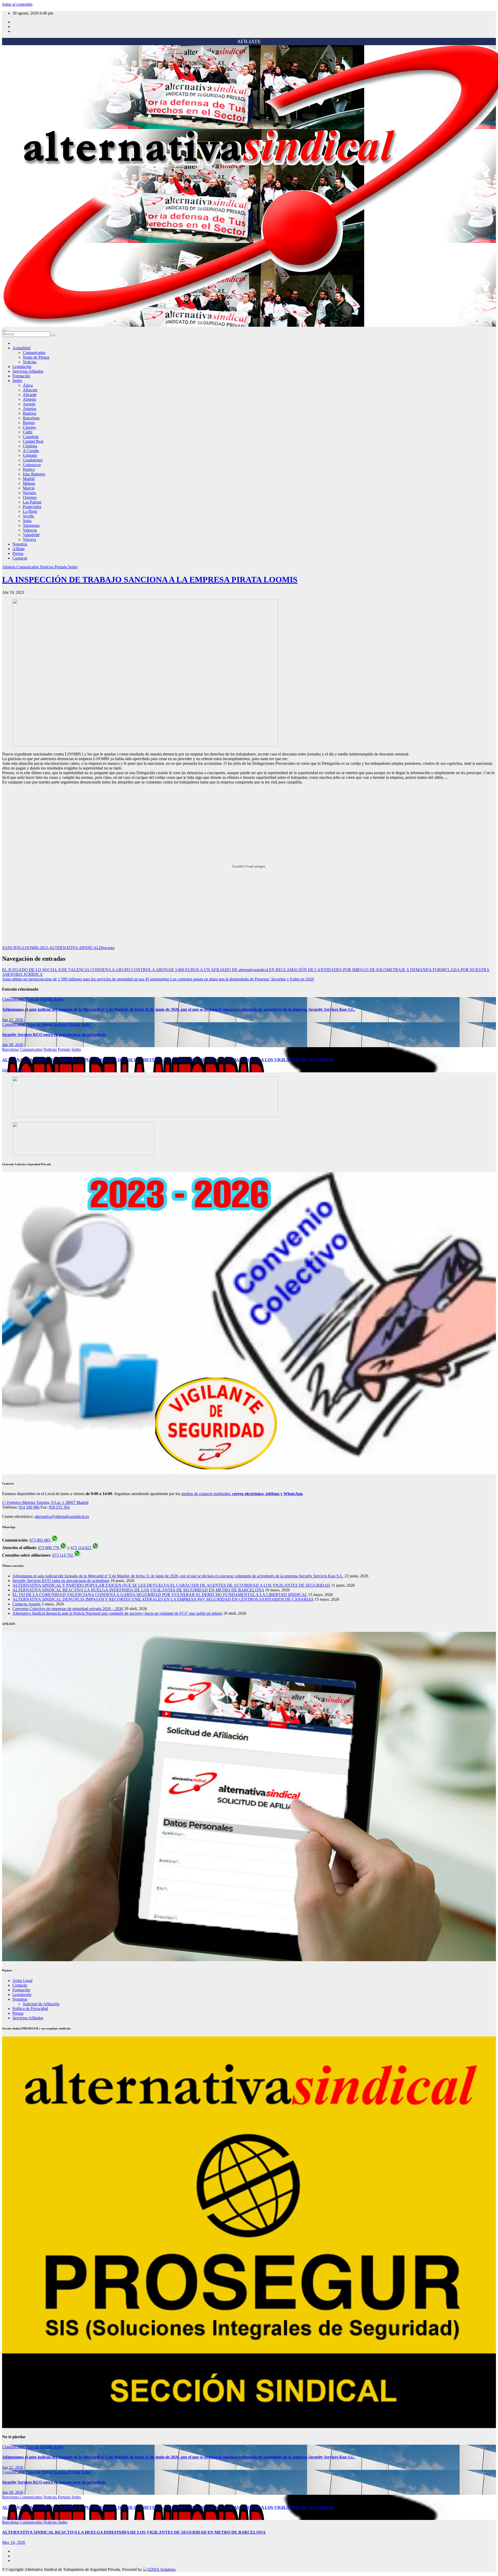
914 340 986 (29, 1507)
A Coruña (31, 451)
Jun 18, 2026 (13, 1045)
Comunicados (34, 353)
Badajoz (30, 413)
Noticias (30, 362)
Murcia (29, 488)
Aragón (29, 404)
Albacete (30, 390)
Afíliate (19, 549)
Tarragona (31, 525)
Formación (21, 376)
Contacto (20, 558)
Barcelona (31, 418)
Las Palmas (32, 502)
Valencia (30, 530)
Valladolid (31, 535)
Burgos (29, 423)
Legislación (22, 367)
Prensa (18, 553)
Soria (27, 521)
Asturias (30, 409)
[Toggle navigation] (4, 330)
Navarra (29, 493)
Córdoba (30, 446)
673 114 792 (63, 1555)
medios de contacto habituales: (242, 1494)
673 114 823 (81, 1548)
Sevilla (28, 516)
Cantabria (31, 437)
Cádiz (28, 432)
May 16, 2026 (14, 2542)
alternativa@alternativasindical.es (62, 1517)
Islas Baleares (34, 474)
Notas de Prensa (36, 357)
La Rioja (30, 511)
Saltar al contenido (17, 4)
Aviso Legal (22, 1981)
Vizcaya (29, 539)
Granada (30, 455)
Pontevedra (32, 507)
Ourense (30, 497)
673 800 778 (49, 1548)
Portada (61, 567)
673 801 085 (40, 1540)
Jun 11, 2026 (13, 1070)
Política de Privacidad (30, 2009)
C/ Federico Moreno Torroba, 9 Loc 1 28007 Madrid (45, 1502)
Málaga (29, 483)
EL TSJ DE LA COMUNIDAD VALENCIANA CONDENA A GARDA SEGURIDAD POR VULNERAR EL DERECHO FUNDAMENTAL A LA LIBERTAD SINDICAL (160, 1595)
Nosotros (20, 544)
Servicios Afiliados (28, 371)
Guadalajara (33, 460)
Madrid (29, 479)
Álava (28, 385)
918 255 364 (59, 1507)
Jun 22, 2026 (13, 1020)
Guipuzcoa (32, 465)
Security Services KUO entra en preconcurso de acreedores (54, 1035)
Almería (29, 399)
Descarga (107, 948)
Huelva (29, 469)
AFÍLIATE (249, 41)
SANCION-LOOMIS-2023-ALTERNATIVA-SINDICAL (51, 948)
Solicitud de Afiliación (41, 2004)
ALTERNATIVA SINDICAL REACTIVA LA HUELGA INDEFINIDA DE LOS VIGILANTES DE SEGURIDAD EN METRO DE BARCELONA (138, 1590)
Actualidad (21, 348)
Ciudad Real (33, 441)
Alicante (30, 395)
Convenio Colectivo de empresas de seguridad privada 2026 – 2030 (68, 1609)
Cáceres (29, 427)
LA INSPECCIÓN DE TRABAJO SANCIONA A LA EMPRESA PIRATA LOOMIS (150, 580)
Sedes (17, 381)
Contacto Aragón (26, 1604)
